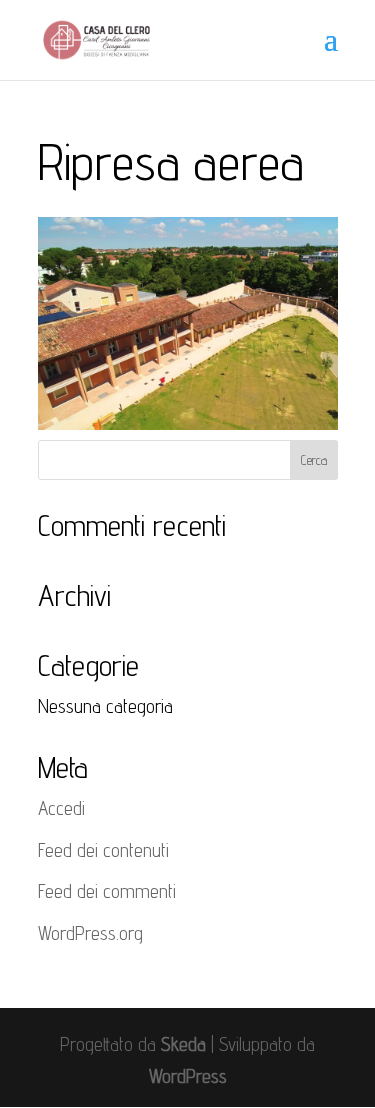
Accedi (61, 808)
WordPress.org (90, 933)
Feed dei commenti (107, 891)
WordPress (188, 1076)
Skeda (183, 1044)
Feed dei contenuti (103, 850)
